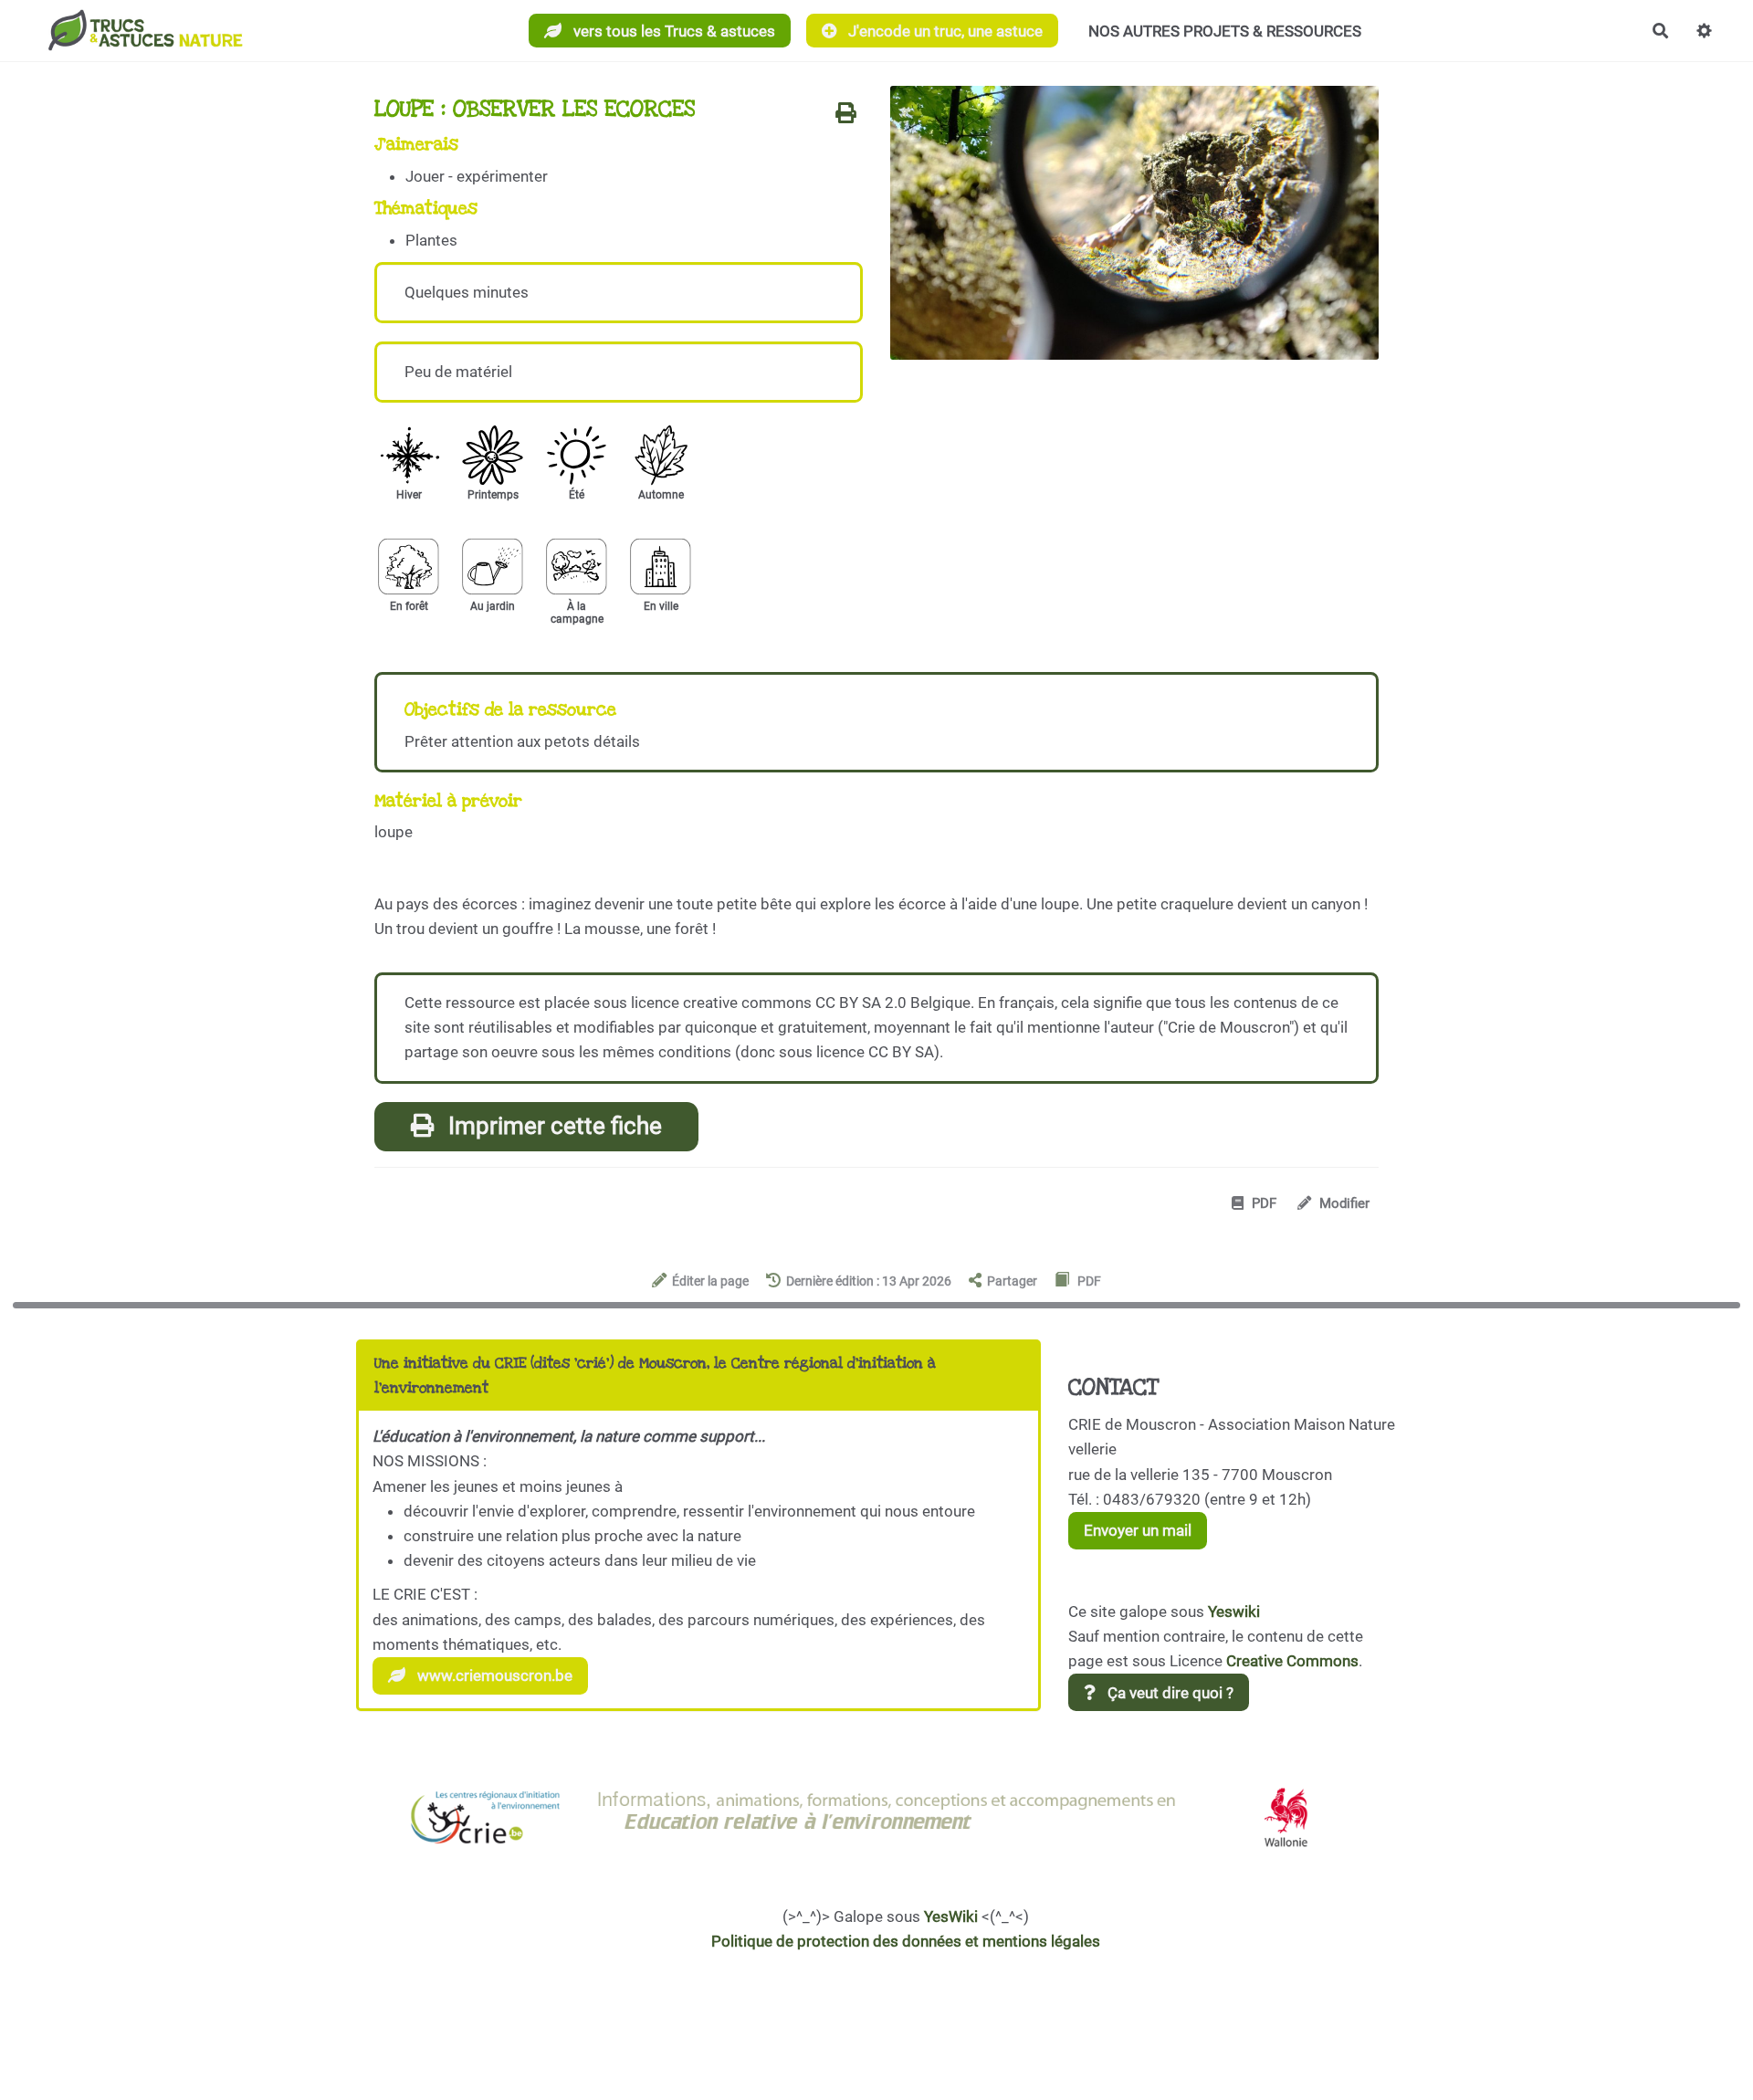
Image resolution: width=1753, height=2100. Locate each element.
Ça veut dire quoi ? (1169, 1693)
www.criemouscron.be (493, 1675)
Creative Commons (1292, 1661)
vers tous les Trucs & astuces (672, 31)
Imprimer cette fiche (552, 1126)
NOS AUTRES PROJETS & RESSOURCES (1225, 31)
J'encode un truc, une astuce (944, 31)
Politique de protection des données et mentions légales (906, 1941)
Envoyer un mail (1138, 1530)
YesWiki (951, 1916)
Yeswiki (1234, 1612)
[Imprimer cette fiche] (846, 114)
